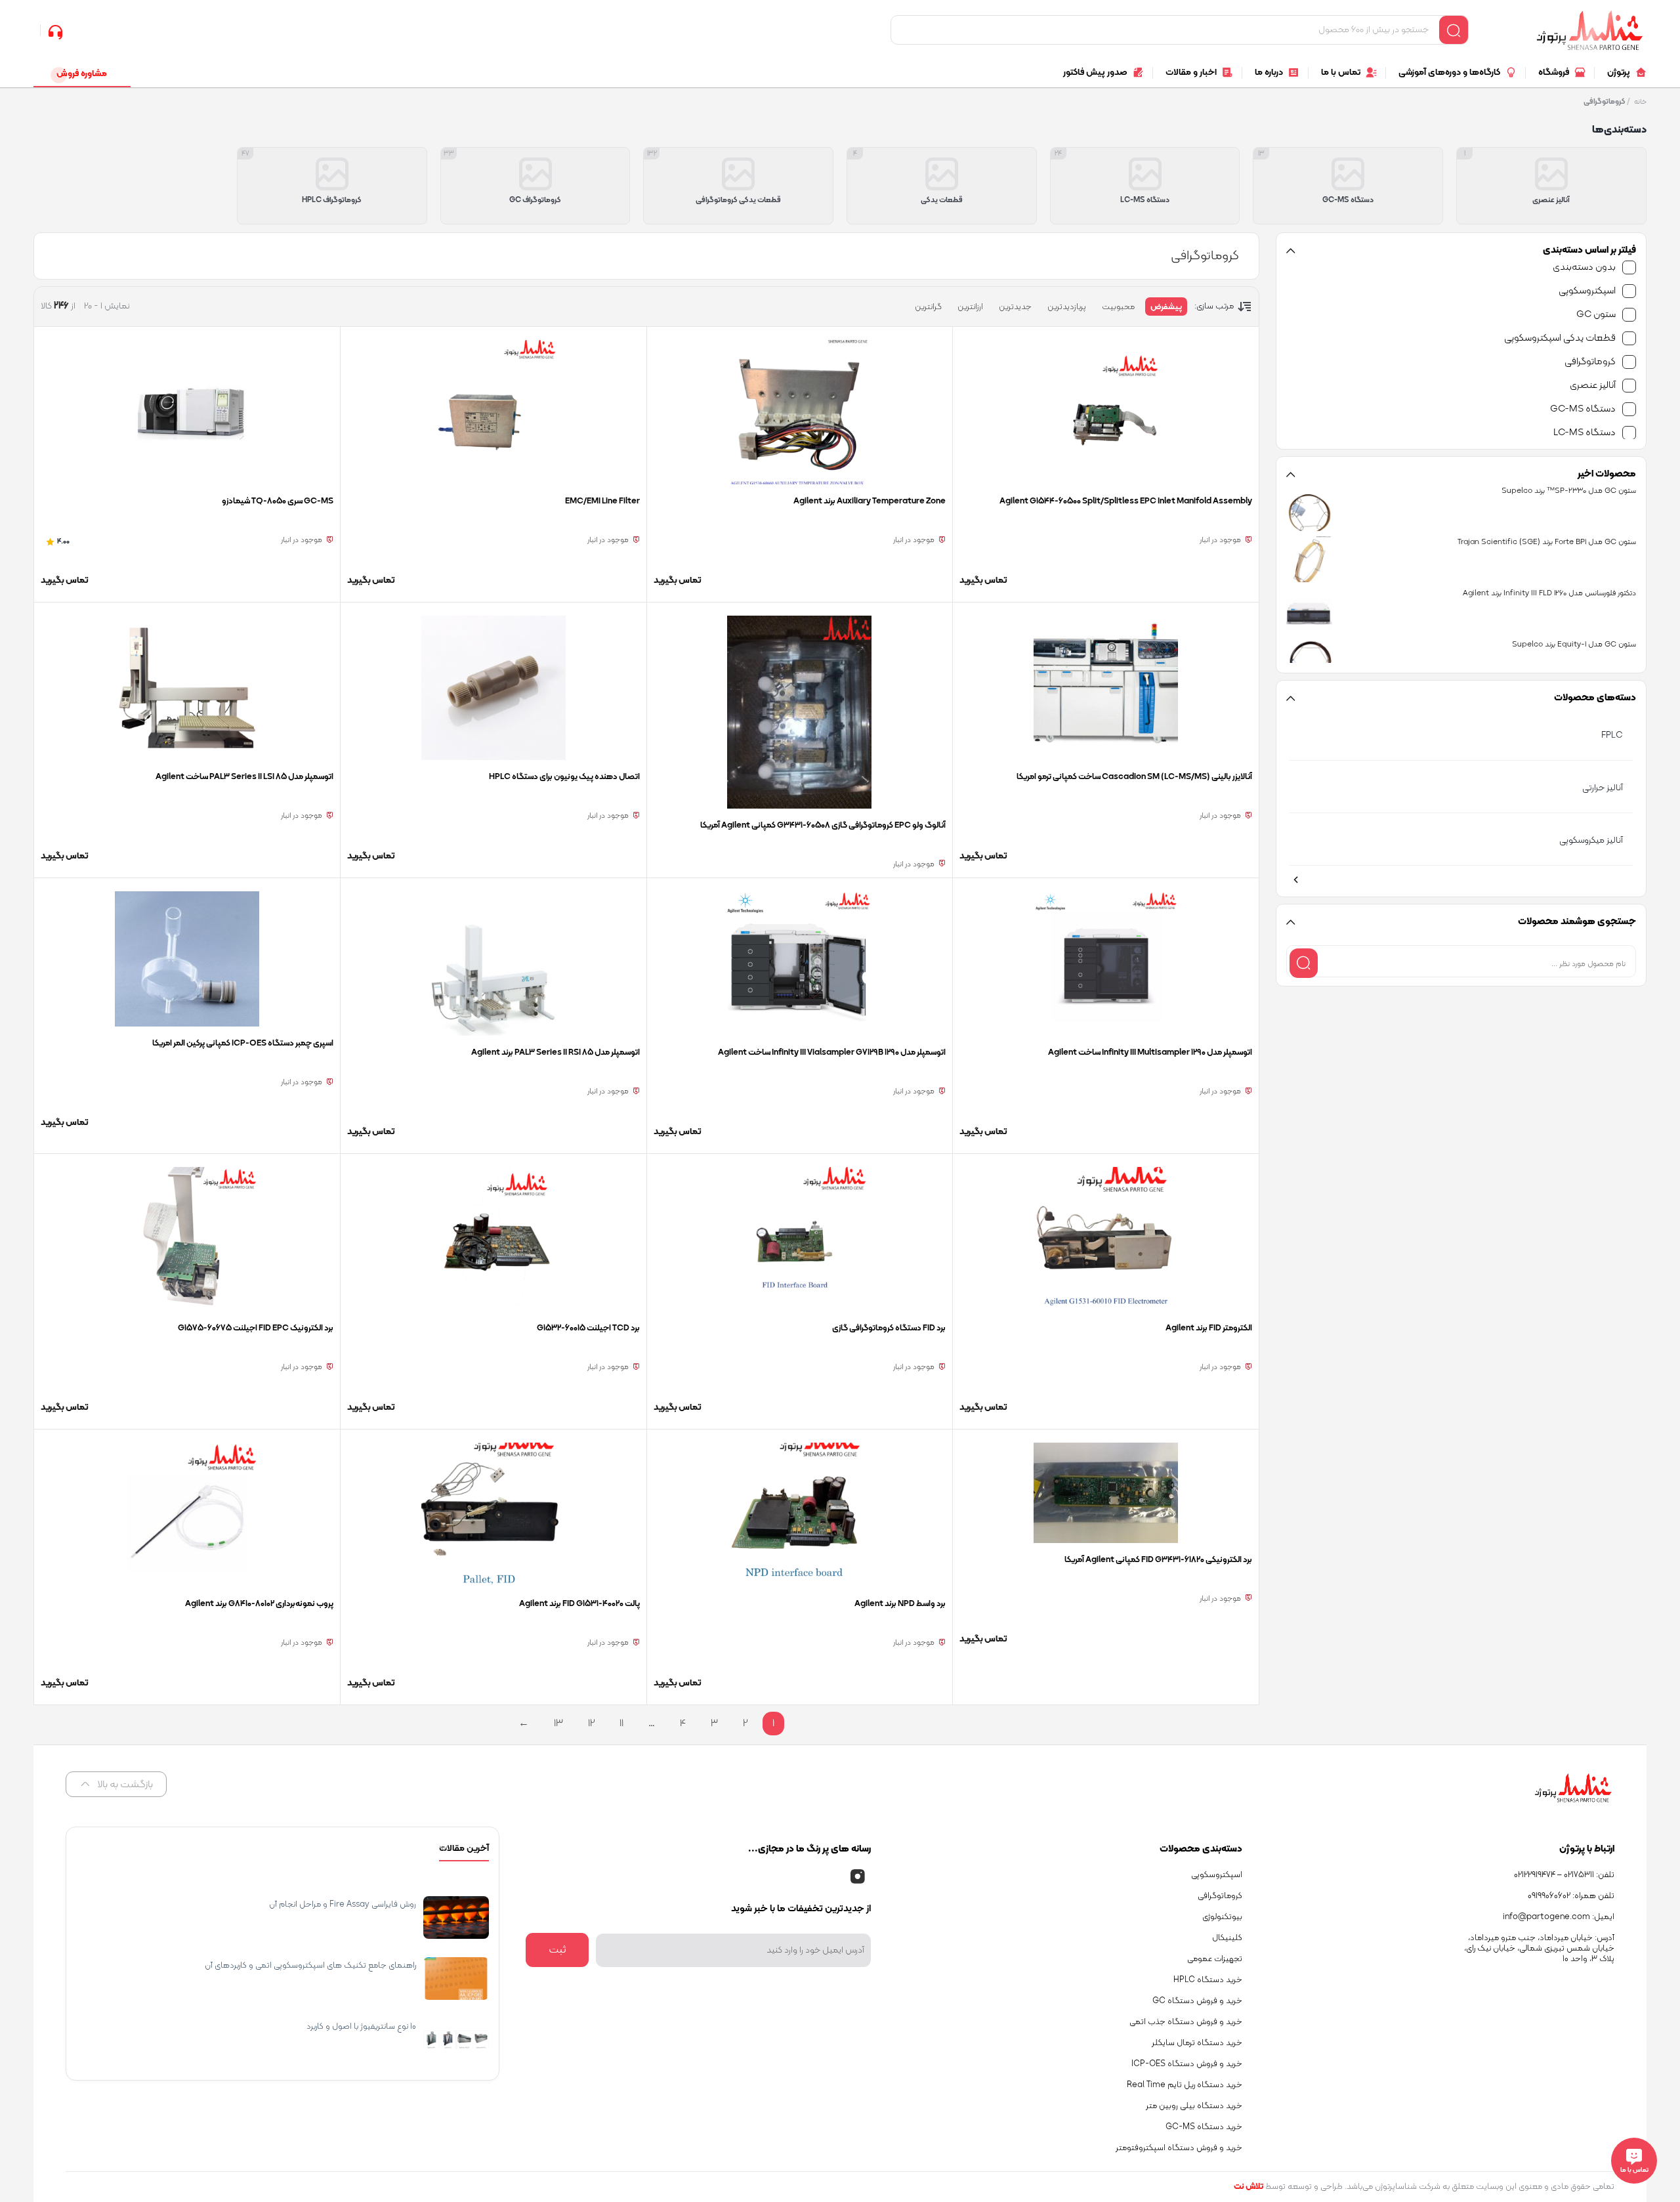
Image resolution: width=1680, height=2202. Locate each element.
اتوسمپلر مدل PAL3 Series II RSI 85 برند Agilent (556, 1053)
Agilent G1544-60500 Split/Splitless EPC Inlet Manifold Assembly (1126, 501)
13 (558, 1724)
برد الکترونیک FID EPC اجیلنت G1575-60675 (256, 1328)
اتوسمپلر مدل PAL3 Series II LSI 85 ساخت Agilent (244, 777)
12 (591, 1724)
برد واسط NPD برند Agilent (899, 1604)
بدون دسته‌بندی (1584, 267)
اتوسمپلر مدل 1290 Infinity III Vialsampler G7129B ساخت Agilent (832, 1053)
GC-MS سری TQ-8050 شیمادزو (278, 501)
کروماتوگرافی (1590, 362)
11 (621, 1724)
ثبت (557, 1950)
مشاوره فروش (82, 74)
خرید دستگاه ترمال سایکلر (1197, 2043)
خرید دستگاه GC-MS (1204, 2127)
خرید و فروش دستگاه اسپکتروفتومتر (1179, 2148)
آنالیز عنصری (1593, 386)
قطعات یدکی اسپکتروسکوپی (1560, 338)
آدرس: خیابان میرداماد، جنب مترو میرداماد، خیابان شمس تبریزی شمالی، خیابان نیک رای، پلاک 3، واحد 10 (1539, 1949)
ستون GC (1596, 315)
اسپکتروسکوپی (1587, 291)
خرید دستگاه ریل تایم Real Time (1185, 2085)
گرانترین (928, 307)
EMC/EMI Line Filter (602, 501)
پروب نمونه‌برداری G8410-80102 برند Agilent (259, 1604)
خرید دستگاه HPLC (1208, 1980)
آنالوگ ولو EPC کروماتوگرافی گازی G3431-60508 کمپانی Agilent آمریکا (823, 826)
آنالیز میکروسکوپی (1591, 840)
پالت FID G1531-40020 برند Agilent (579, 1604)
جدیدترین (1015, 307)
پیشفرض (1166, 307)
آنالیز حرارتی (1603, 788)
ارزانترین (970, 307)
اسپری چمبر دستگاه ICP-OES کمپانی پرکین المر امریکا (243, 1044)
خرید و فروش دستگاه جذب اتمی (1186, 2022)
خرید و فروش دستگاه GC (1197, 2001)
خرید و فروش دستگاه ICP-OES (1187, 2064)
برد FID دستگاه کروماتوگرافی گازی (889, 1328)
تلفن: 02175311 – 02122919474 (1564, 1875)
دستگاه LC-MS (1585, 433)
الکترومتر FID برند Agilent (1209, 1328)
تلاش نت (1249, 2187)
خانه (1640, 102)
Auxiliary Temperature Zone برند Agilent (870, 501)
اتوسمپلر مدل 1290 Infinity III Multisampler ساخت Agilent (1150, 1053)
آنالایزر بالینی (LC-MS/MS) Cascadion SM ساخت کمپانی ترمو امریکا (1134, 777)
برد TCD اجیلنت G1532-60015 (588, 1328)
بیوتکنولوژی (1222, 1917)
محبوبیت (1118, 307)
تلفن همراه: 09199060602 (1571, 1896)
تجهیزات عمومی (1215, 1959)
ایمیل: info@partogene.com (1559, 1917)
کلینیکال (1227, 1938)
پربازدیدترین (1067, 307)
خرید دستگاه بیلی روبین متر (1194, 2106)
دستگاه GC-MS (1583, 409)
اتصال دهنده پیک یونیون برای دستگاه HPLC (564, 777)
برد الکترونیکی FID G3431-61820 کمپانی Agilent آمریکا (1158, 1560)
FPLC (1612, 735)
